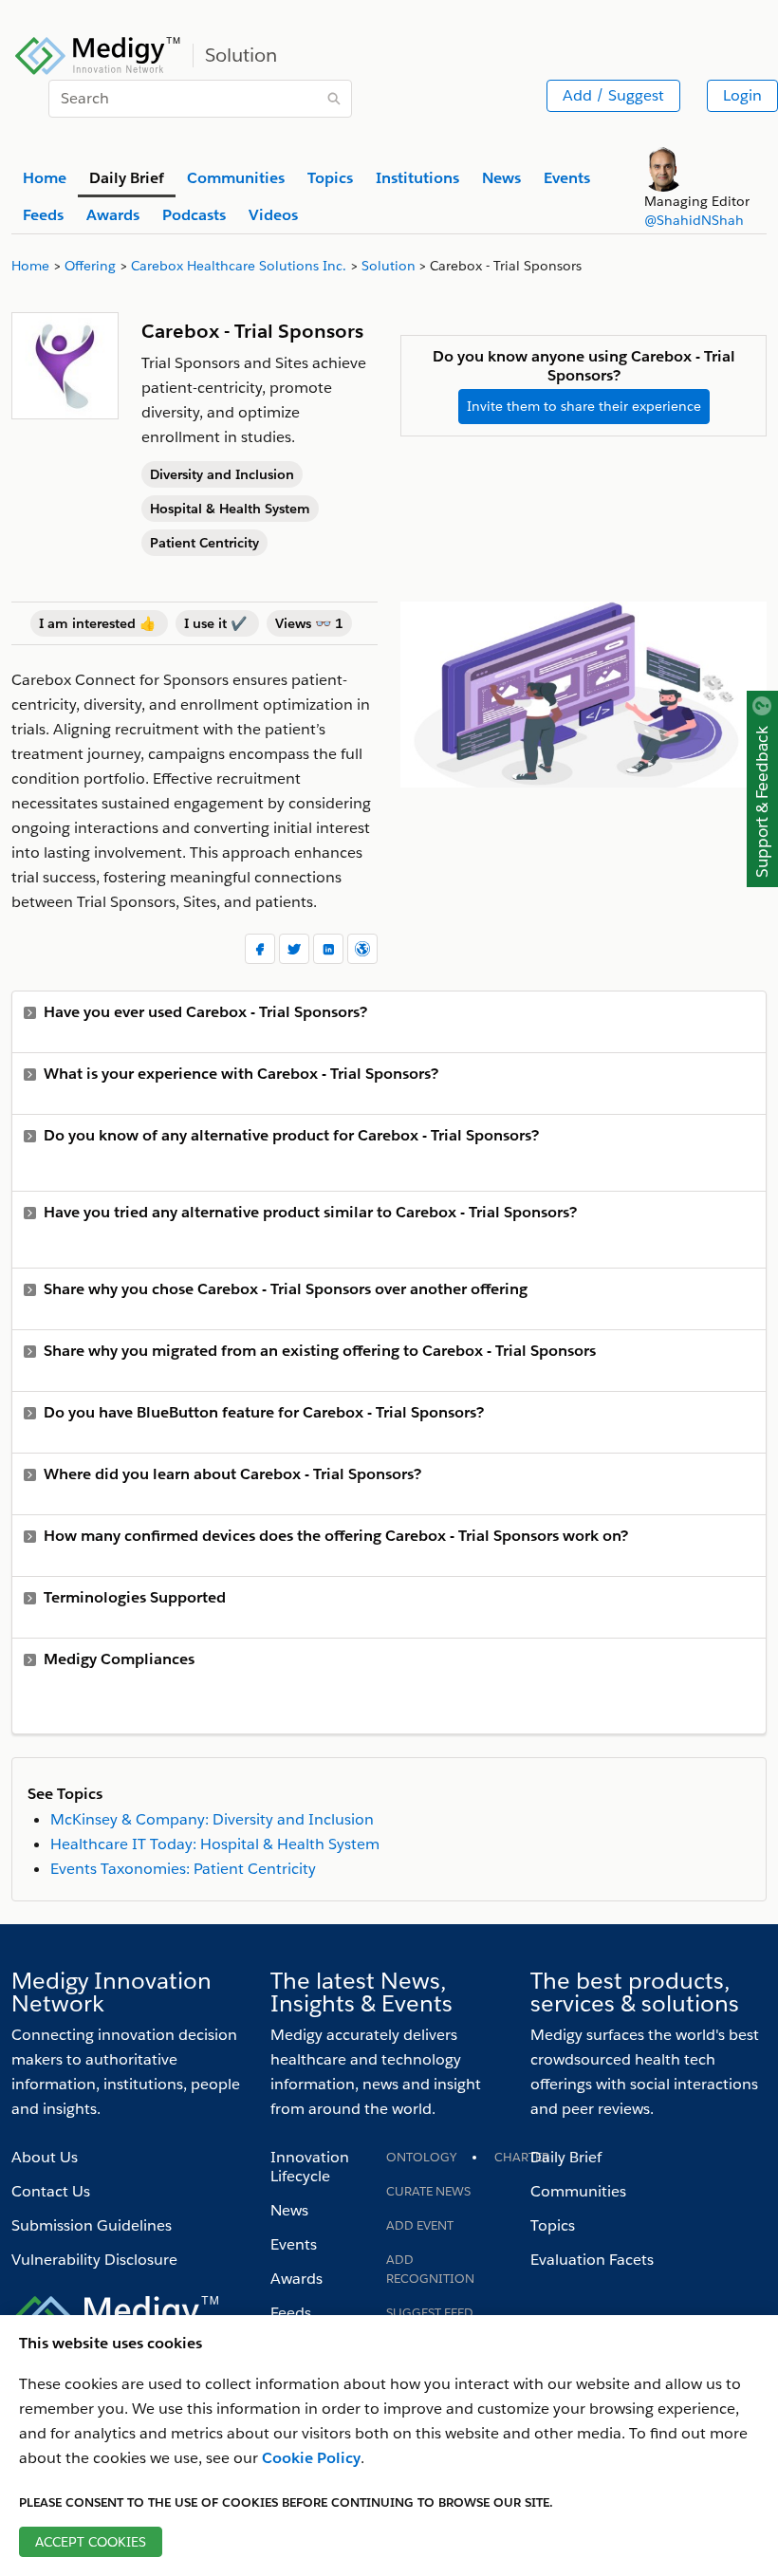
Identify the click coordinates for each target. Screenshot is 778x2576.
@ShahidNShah (694, 220)
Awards (296, 2279)
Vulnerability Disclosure (94, 2260)
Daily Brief (566, 2157)
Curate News (428, 2191)
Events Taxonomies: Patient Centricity (183, 1869)
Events (294, 2244)
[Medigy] (98, 53)
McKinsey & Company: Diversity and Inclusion (212, 1819)
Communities (578, 2191)
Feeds (291, 2313)
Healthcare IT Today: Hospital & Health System (215, 1844)
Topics (553, 2225)
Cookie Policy (311, 2458)
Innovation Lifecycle (310, 2167)
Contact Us (51, 2191)
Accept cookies (91, 2542)
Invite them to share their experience (584, 406)
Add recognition (430, 2269)
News (289, 2210)
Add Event (420, 2225)
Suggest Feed (430, 2313)
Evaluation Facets (592, 2260)
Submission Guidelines (92, 2225)
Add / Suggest (613, 95)
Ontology (421, 2157)
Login (742, 95)
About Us (45, 2157)
